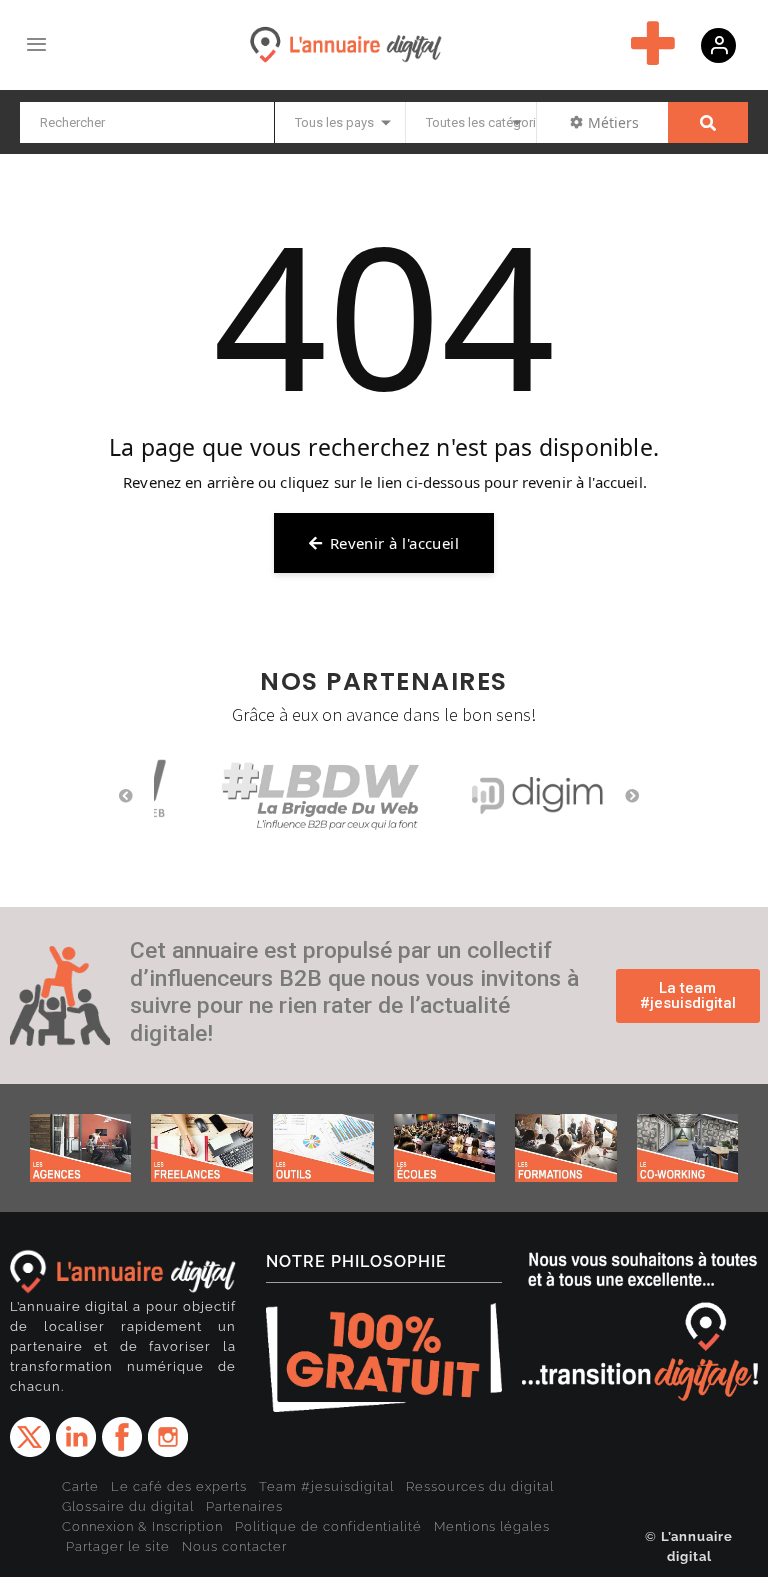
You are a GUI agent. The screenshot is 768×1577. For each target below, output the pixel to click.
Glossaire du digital (128, 1506)
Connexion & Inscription (142, 1526)
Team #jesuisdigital (326, 1486)
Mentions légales (492, 1526)
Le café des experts (179, 1486)
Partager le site (118, 1546)
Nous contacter (234, 1546)
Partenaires (244, 1506)
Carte (80, 1486)
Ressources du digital (480, 1486)
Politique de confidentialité (328, 1526)
